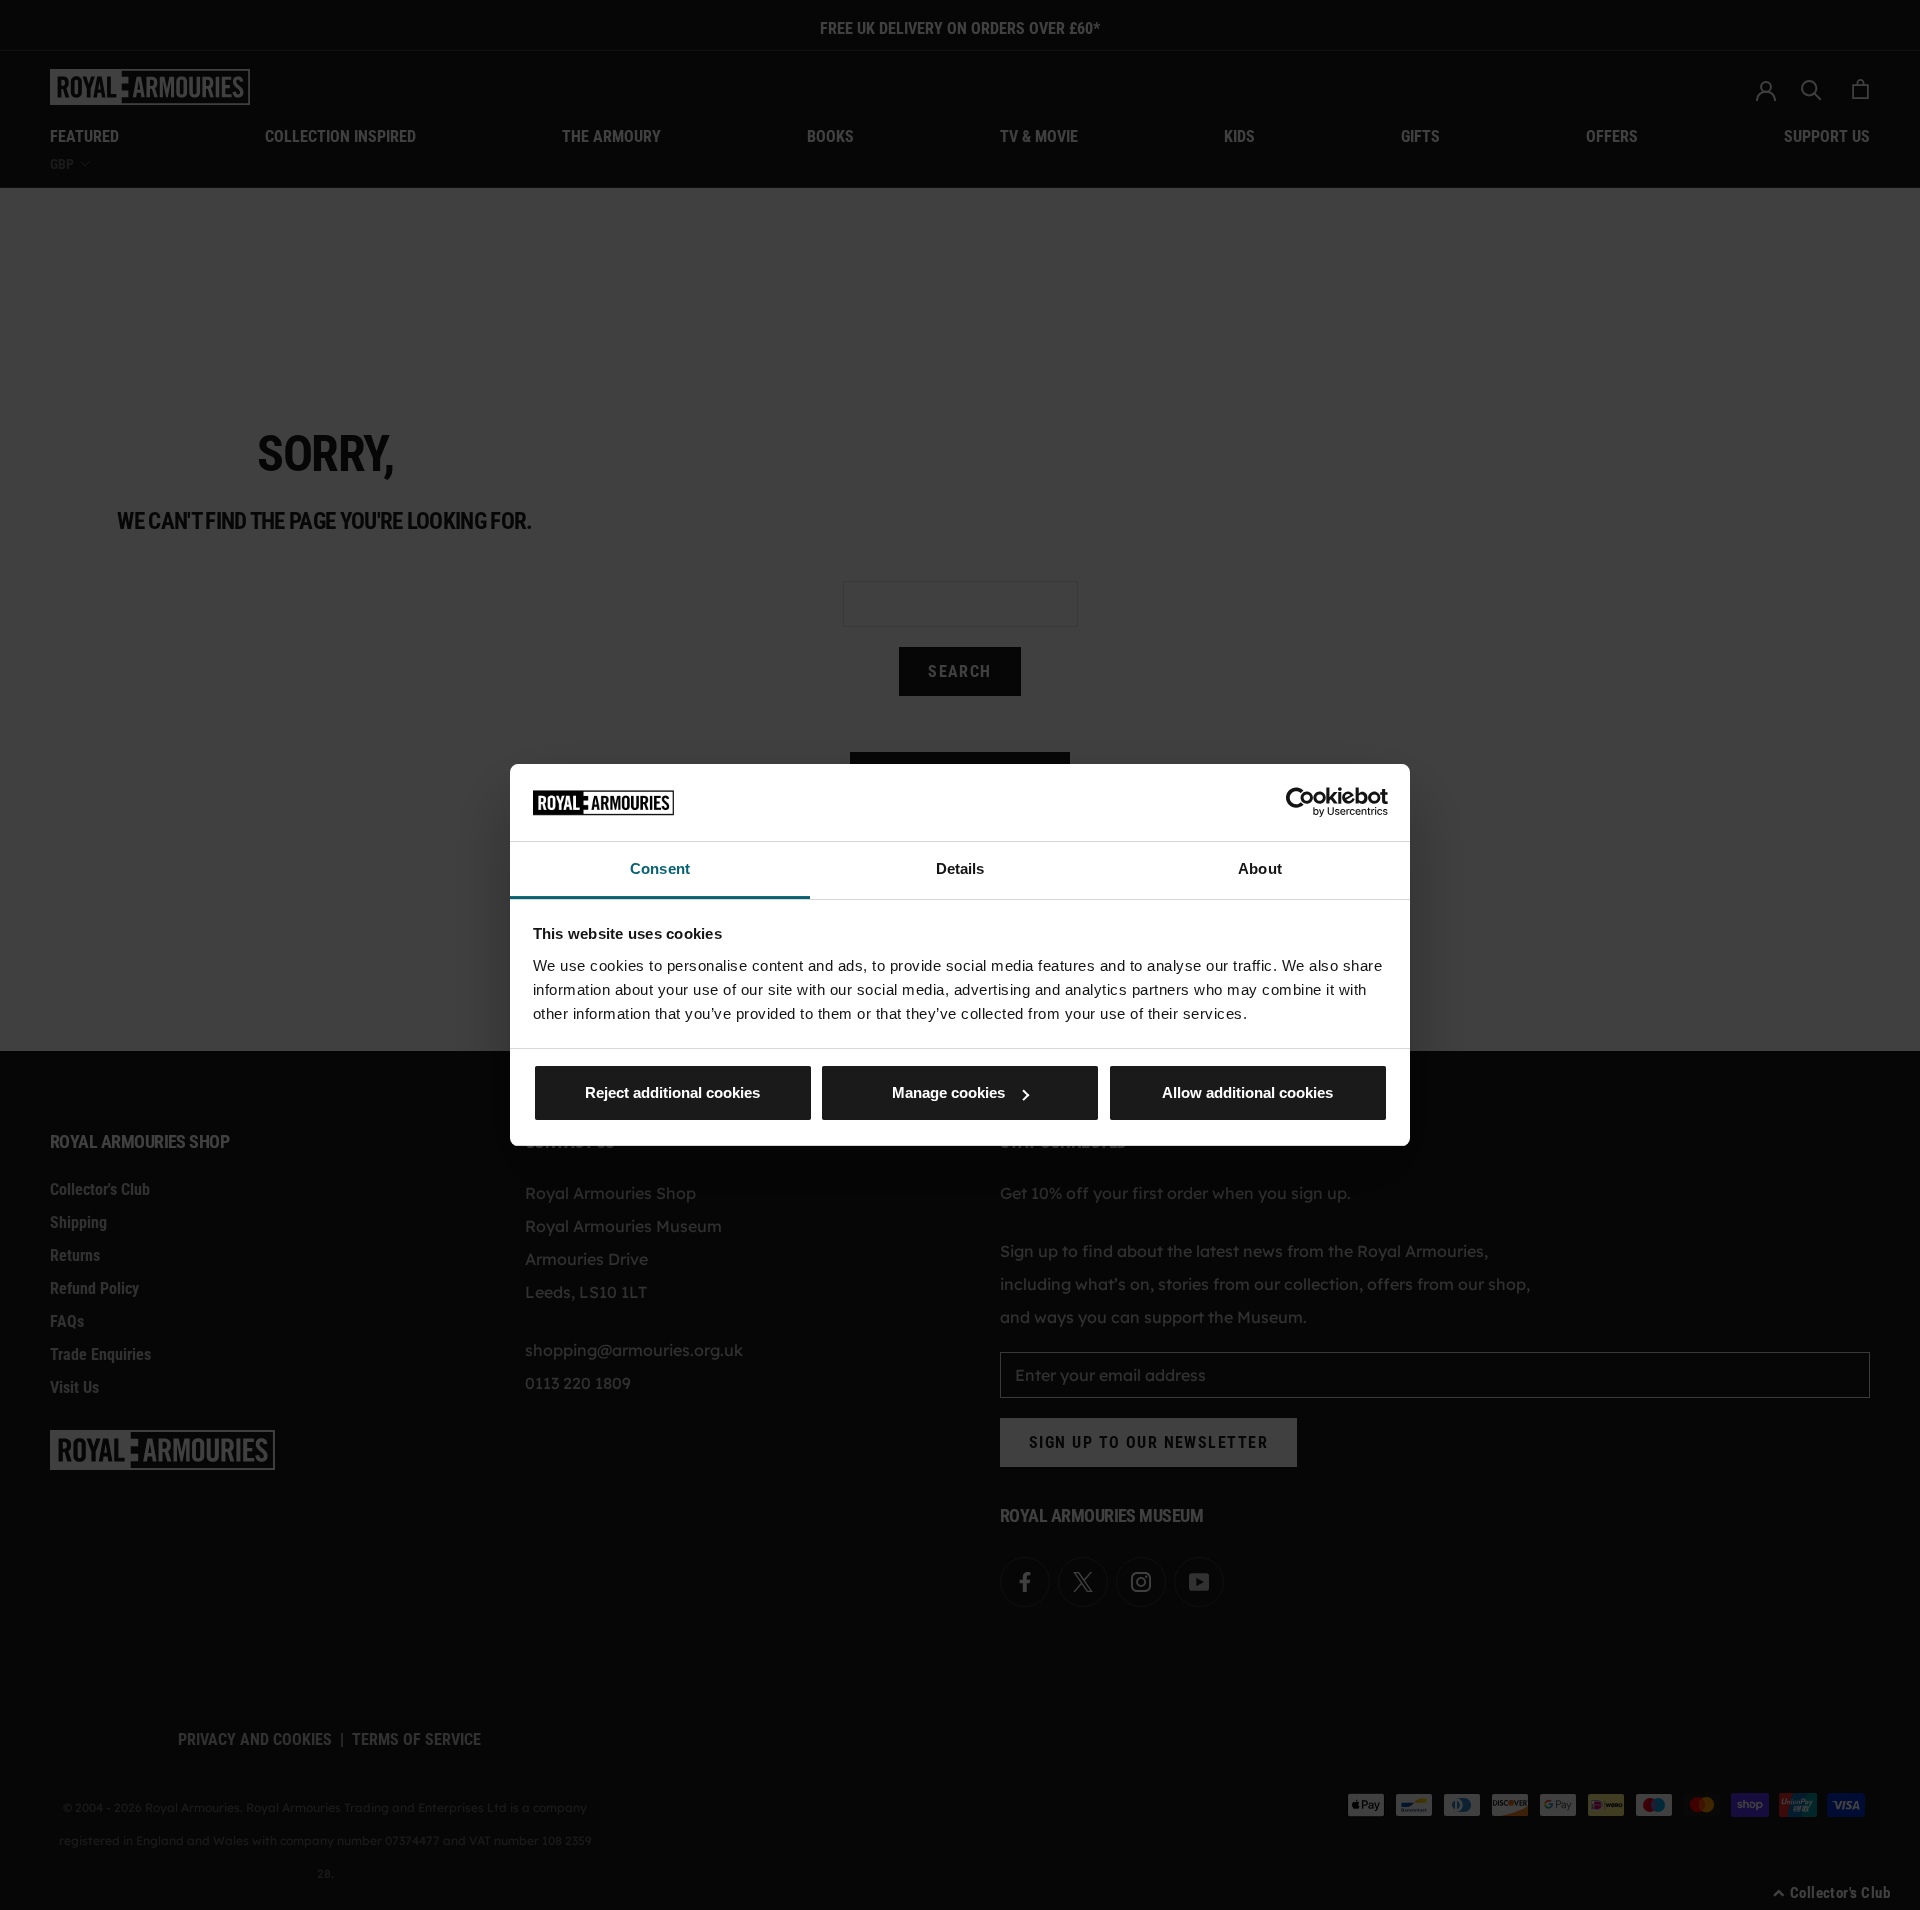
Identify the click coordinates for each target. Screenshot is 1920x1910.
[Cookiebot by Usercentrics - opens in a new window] (1300, 802)
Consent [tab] (660, 868)
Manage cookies (948, 1092)
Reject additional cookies (672, 1092)
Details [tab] (960, 868)
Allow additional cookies (1247, 1092)
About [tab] (1260, 868)
